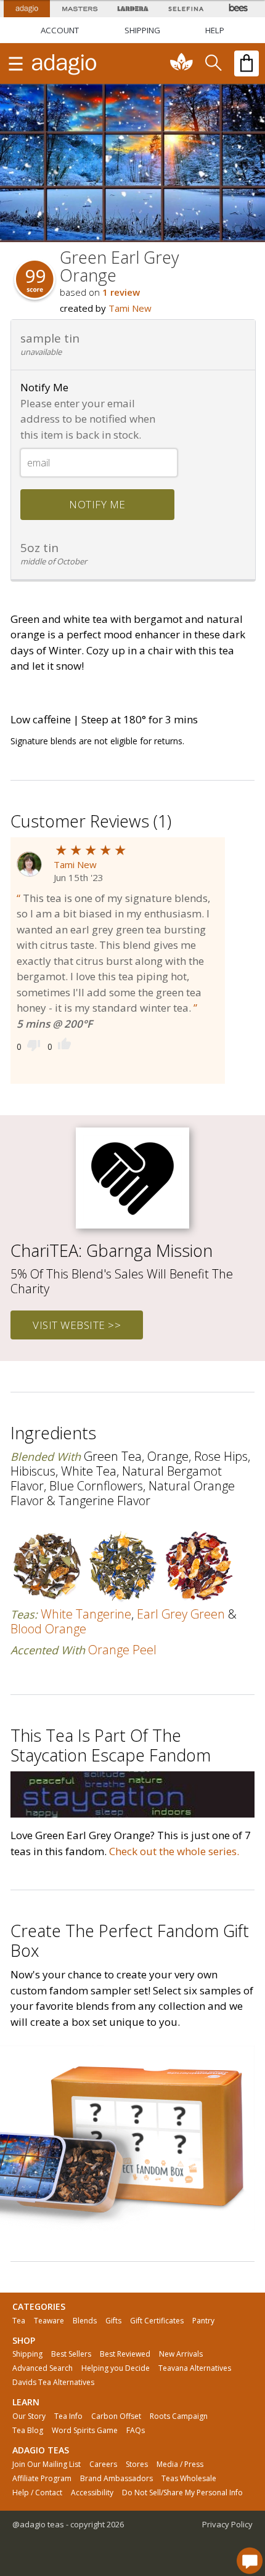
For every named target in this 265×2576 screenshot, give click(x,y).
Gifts (113, 2321)
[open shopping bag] (247, 63)
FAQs (136, 2431)
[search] (213, 63)
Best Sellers (71, 2354)
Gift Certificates (157, 2321)
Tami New (130, 308)
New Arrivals (181, 2354)
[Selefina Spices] (185, 9)
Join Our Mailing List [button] (47, 2464)
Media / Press (180, 2464)
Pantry (203, 2321)
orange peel (122, 1650)
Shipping (27, 2354)
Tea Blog (28, 2431)
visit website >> (77, 1325)
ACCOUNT (60, 30)
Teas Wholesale (189, 2479)
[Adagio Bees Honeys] (238, 9)
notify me (97, 504)
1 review (121, 292)
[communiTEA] (182, 63)
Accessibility (92, 2493)
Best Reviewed (125, 2354)
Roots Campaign (179, 2416)
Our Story (29, 2416)
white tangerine (86, 1614)
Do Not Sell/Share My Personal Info (182, 2493)
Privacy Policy (227, 2524)
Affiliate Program (42, 2479)
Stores (137, 2464)
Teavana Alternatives (195, 2368)
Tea (19, 2321)
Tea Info (68, 2416)
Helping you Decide (116, 2368)
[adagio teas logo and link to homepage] (65, 63)
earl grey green (181, 1614)
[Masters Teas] (79, 9)
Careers (103, 2464)
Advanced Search (43, 2368)
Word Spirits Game (85, 2431)
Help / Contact (37, 2493)
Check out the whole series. (174, 1851)
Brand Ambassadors (116, 2479)
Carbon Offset (116, 2416)
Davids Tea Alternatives (53, 2383)
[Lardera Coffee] (132, 9)
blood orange (48, 1629)
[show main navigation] (15, 63)
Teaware (49, 2321)
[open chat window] (250, 2561)
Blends (85, 2321)
